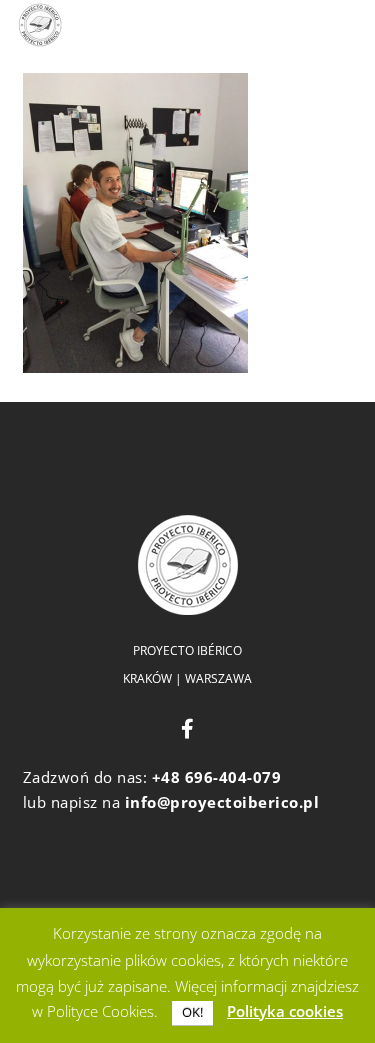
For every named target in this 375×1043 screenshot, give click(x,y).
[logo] (40, 25)
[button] (171, 25)
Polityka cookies (285, 1011)
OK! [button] (192, 1012)
